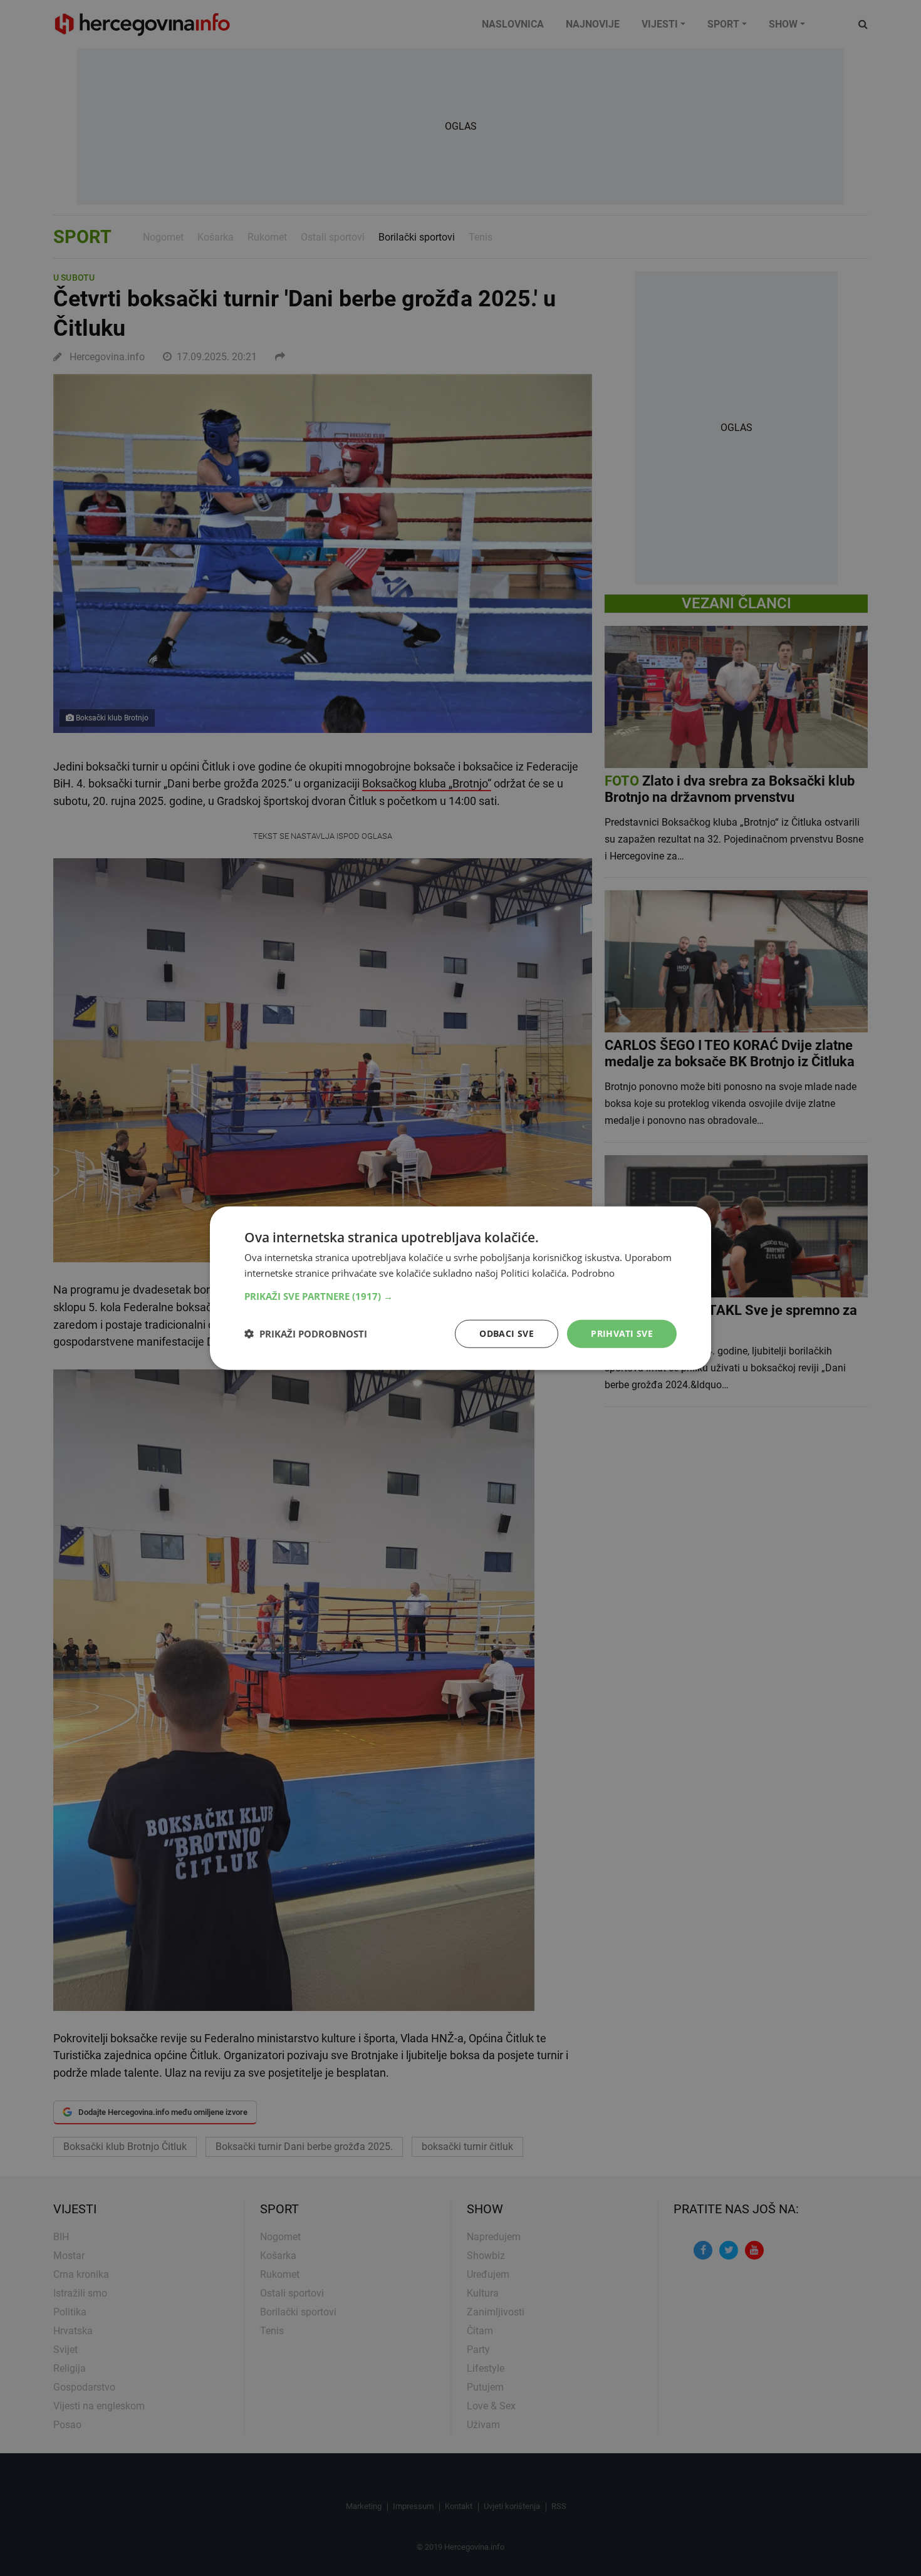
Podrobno (593, 1273)
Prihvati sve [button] (622, 1333)
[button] (460, 1296)
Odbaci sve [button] (507, 1333)
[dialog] (460, 1288)
